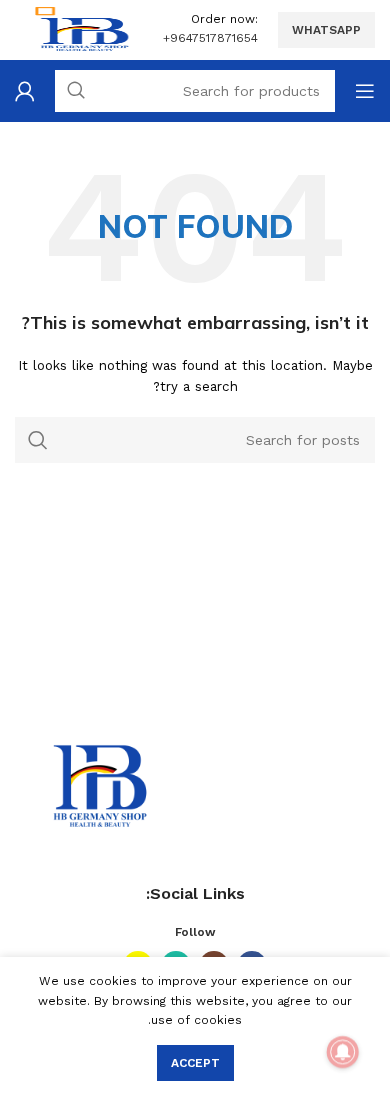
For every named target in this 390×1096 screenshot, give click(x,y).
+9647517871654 (210, 38)
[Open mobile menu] (365, 91)
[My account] (25, 91)
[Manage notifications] (343, 1052)
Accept (195, 1063)
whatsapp (326, 30)
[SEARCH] (38, 440)
